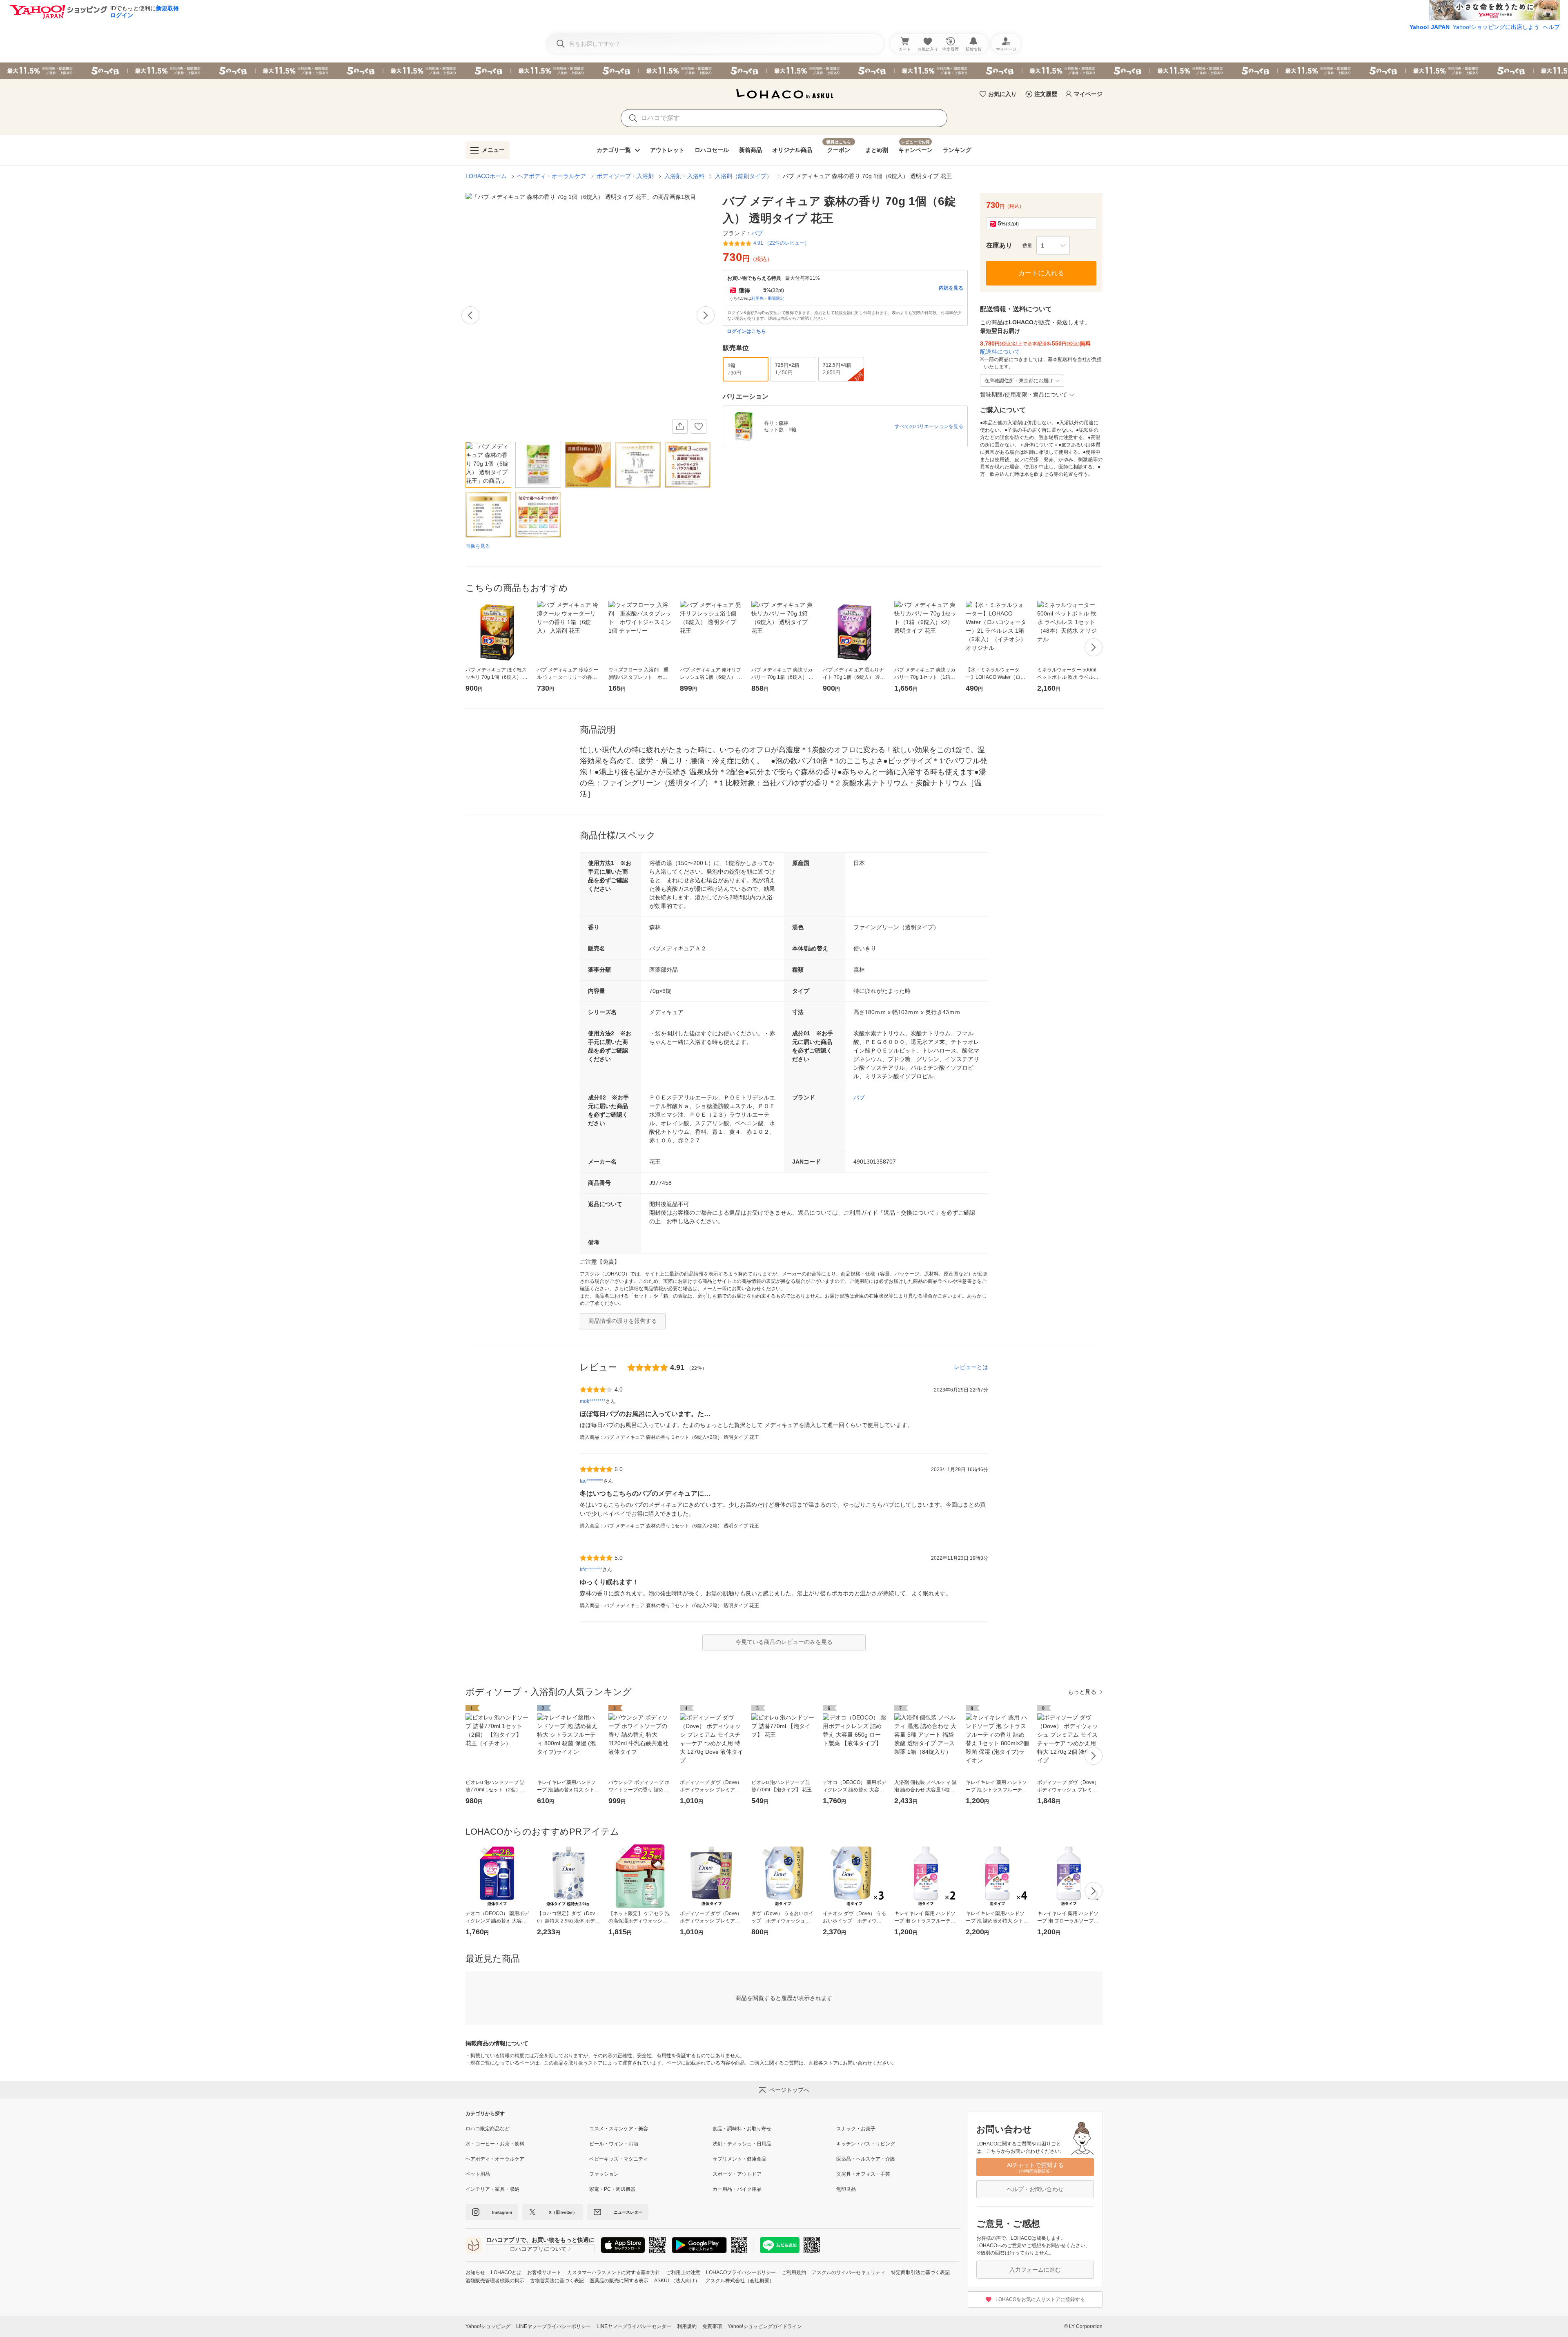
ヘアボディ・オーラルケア (552, 176)
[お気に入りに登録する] (699, 426)
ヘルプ (1551, 27)
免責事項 (712, 2326)
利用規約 (687, 2326)
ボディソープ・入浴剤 (625, 176)
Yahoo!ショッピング (488, 2326)
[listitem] (527, 2129)
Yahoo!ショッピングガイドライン (765, 2326)
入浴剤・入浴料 (684, 176)
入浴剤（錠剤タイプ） (744, 176)
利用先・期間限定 (768, 298)
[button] (1053, 245)
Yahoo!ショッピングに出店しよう (1496, 27)
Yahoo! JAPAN (1430, 27)
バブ (859, 1097)
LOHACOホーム (486, 176)
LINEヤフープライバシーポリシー (553, 2326)
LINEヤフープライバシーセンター (634, 2326)
